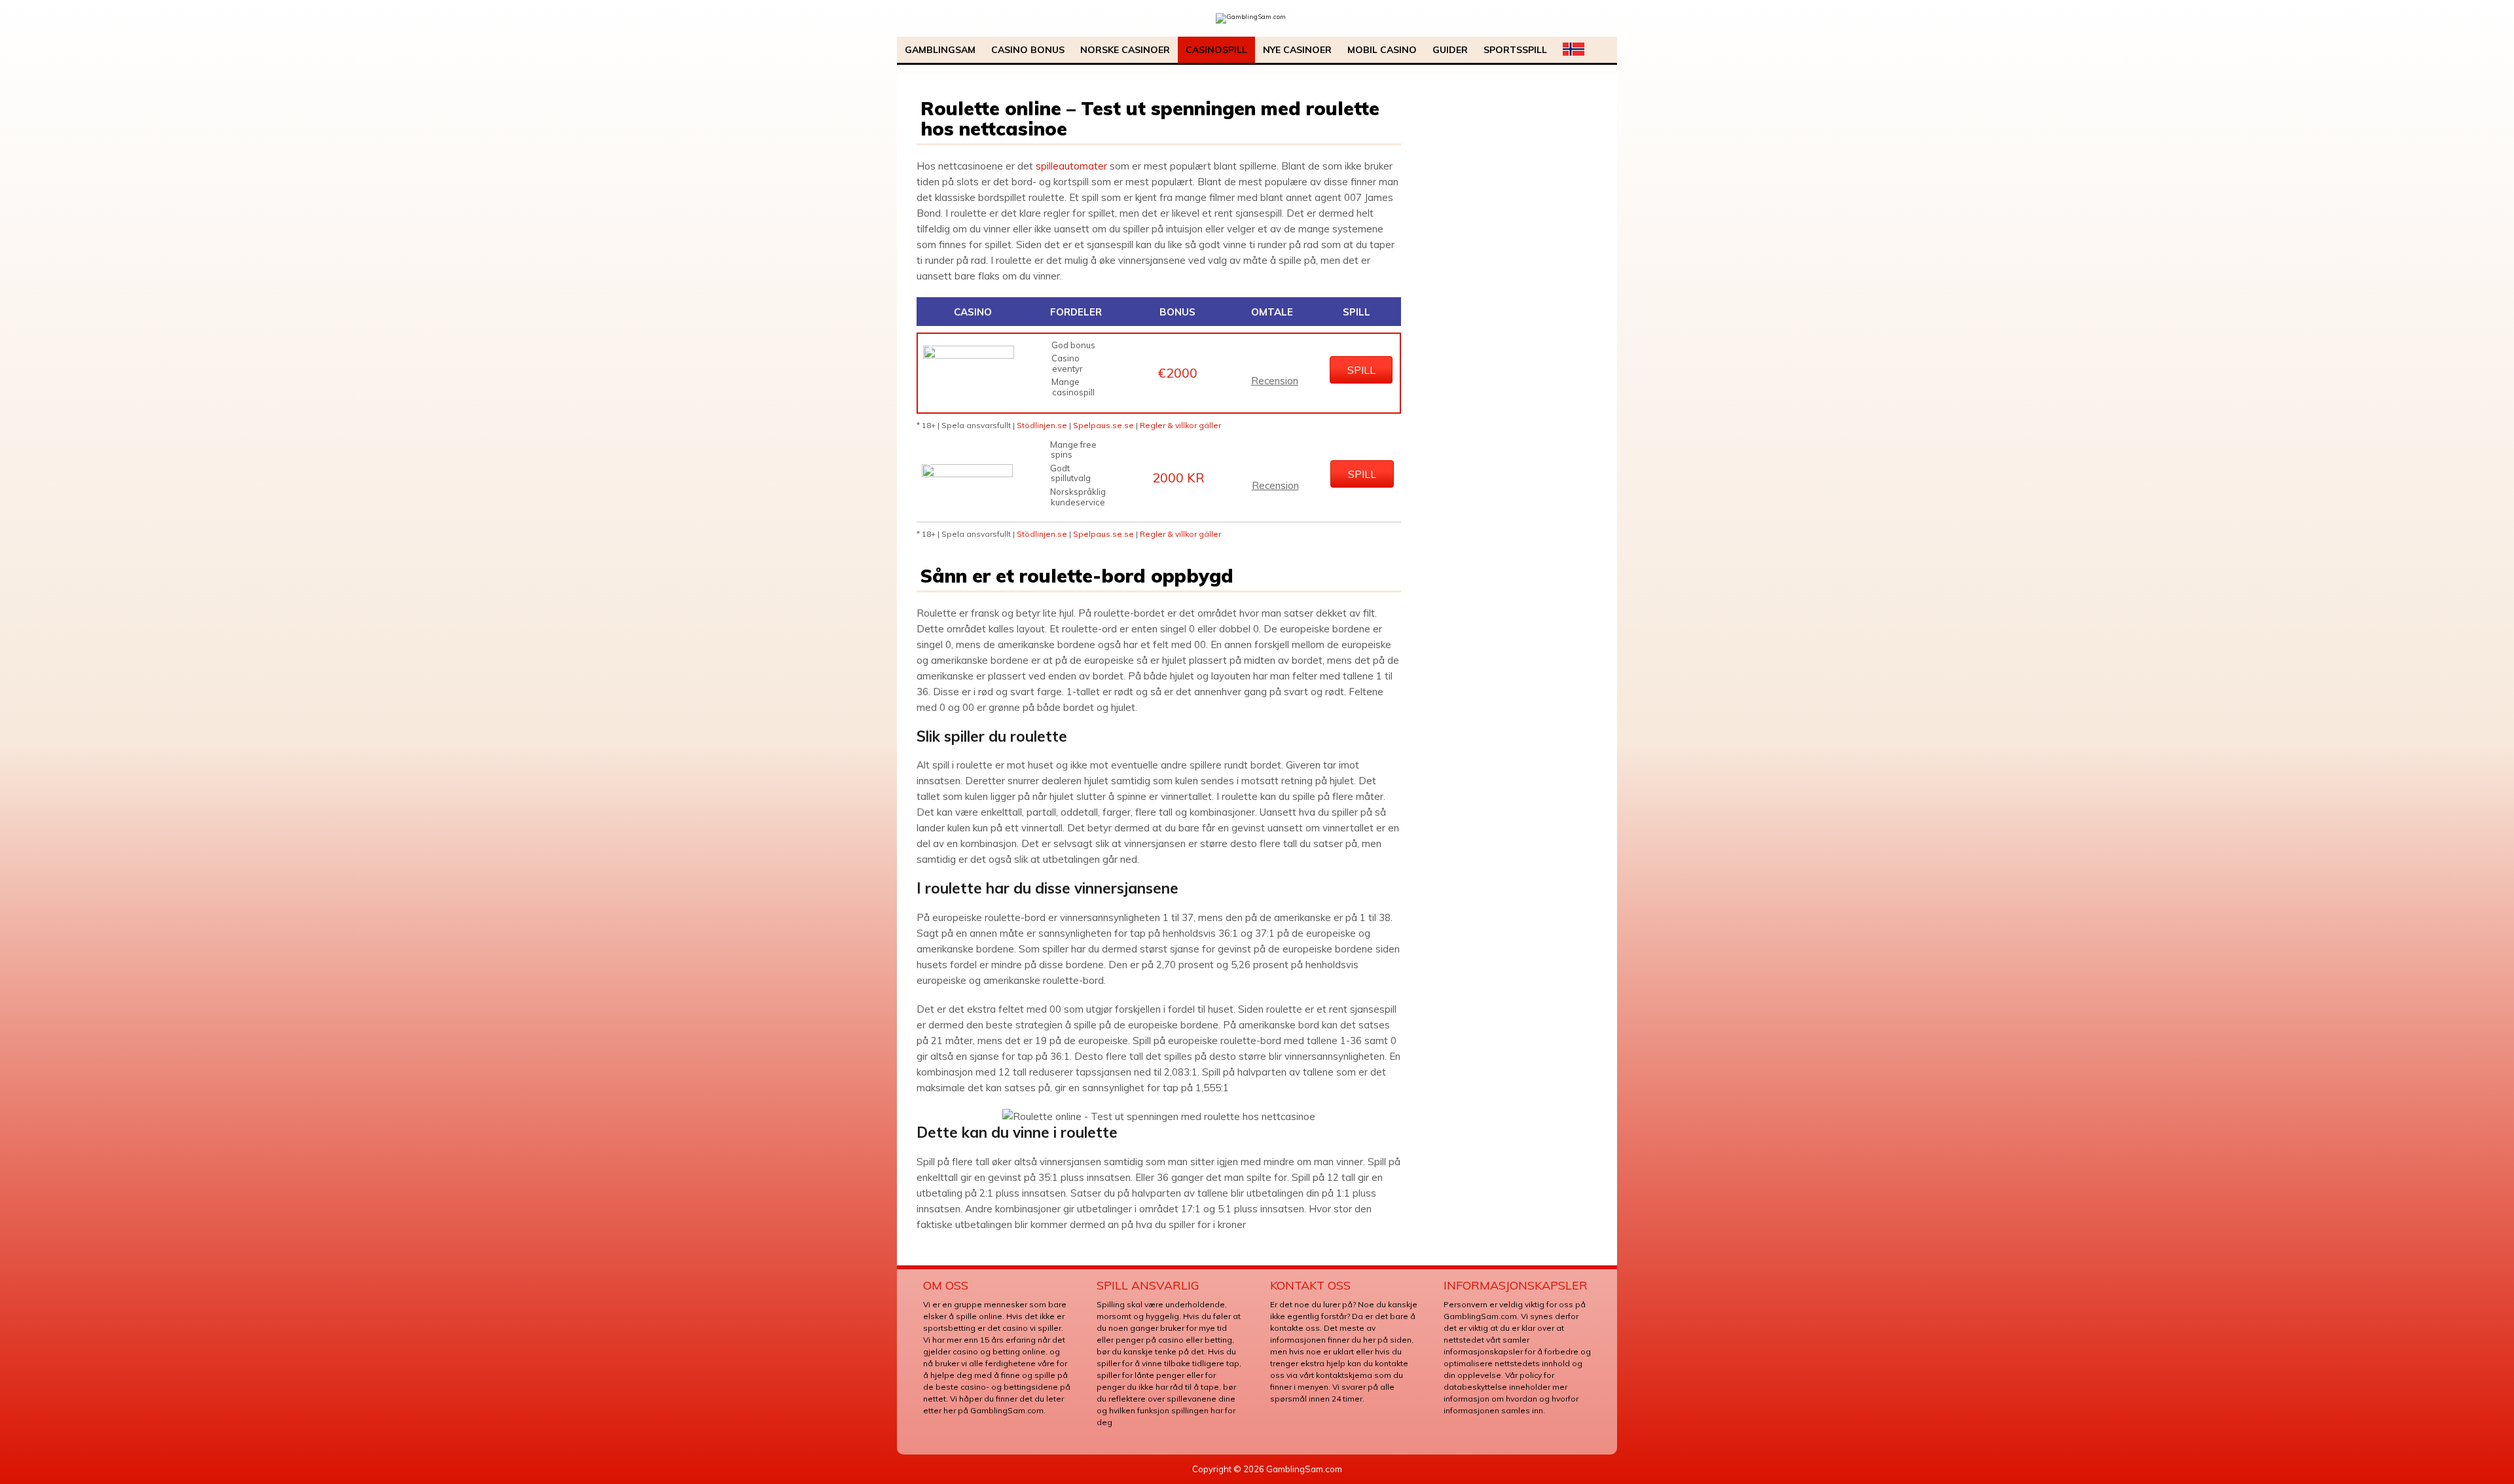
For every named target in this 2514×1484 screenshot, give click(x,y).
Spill (1361, 370)
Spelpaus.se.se (1103, 425)
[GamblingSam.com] (1251, 17)
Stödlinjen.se (1042, 425)
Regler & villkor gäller (1180, 425)
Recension (1275, 381)
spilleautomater (1071, 166)
